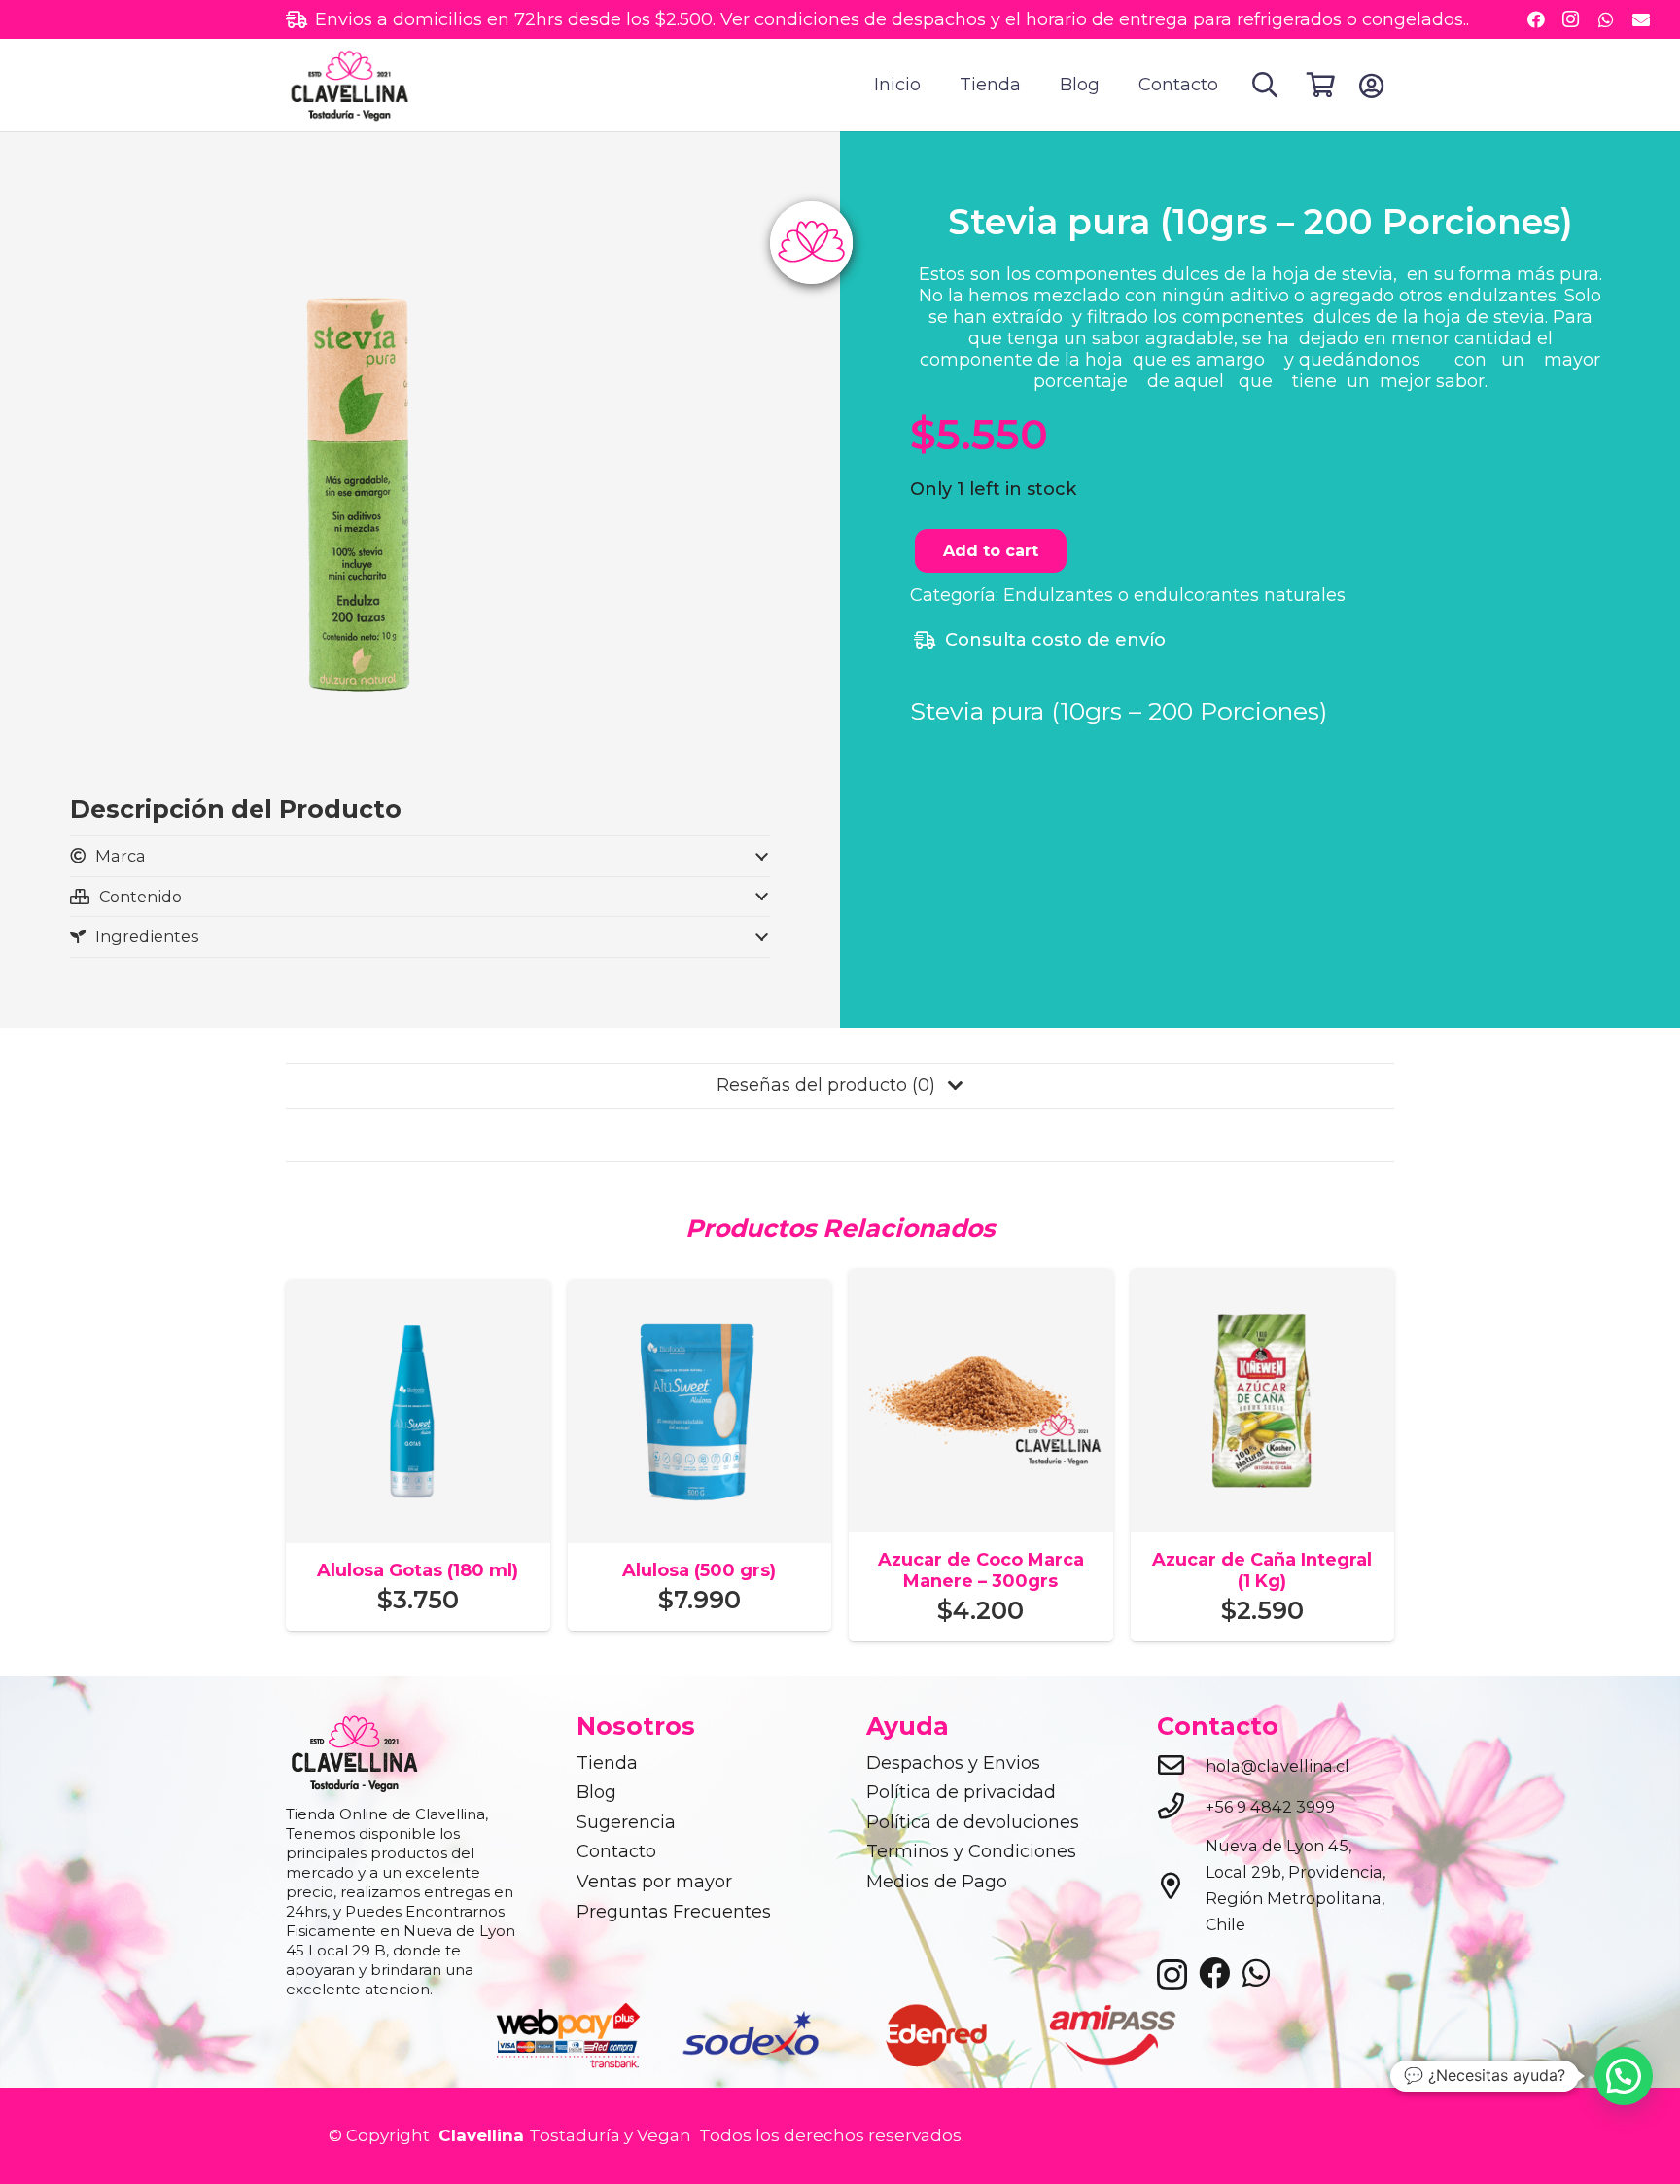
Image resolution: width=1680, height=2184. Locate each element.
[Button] (1371, 86)
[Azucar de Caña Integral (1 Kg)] (1263, 1282)
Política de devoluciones (973, 1822)
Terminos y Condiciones (971, 1851)
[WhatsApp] (1606, 19)
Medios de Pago (937, 1882)
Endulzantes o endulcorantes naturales (1174, 596)
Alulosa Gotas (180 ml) (418, 1570)
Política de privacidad (961, 1792)
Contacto (616, 1851)
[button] (1265, 85)
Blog (596, 1792)
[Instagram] (1571, 19)
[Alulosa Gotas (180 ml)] (418, 1292)
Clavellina (479, 2135)
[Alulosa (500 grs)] (700, 1292)
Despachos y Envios (953, 1763)
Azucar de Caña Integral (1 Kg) (1262, 1570)
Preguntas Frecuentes (674, 1912)
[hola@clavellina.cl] (1181, 1767)
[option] (570, 2035)
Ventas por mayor (654, 1882)
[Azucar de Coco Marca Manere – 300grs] (981, 1282)
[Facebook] (1536, 19)
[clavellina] (349, 86)
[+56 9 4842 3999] (1181, 1808)
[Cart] (1321, 85)
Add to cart (991, 552)
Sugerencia (626, 1822)
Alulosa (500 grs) (699, 1570)
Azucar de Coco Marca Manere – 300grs (981, 1570)
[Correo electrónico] (1641, 19)
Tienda (607, 1763)
